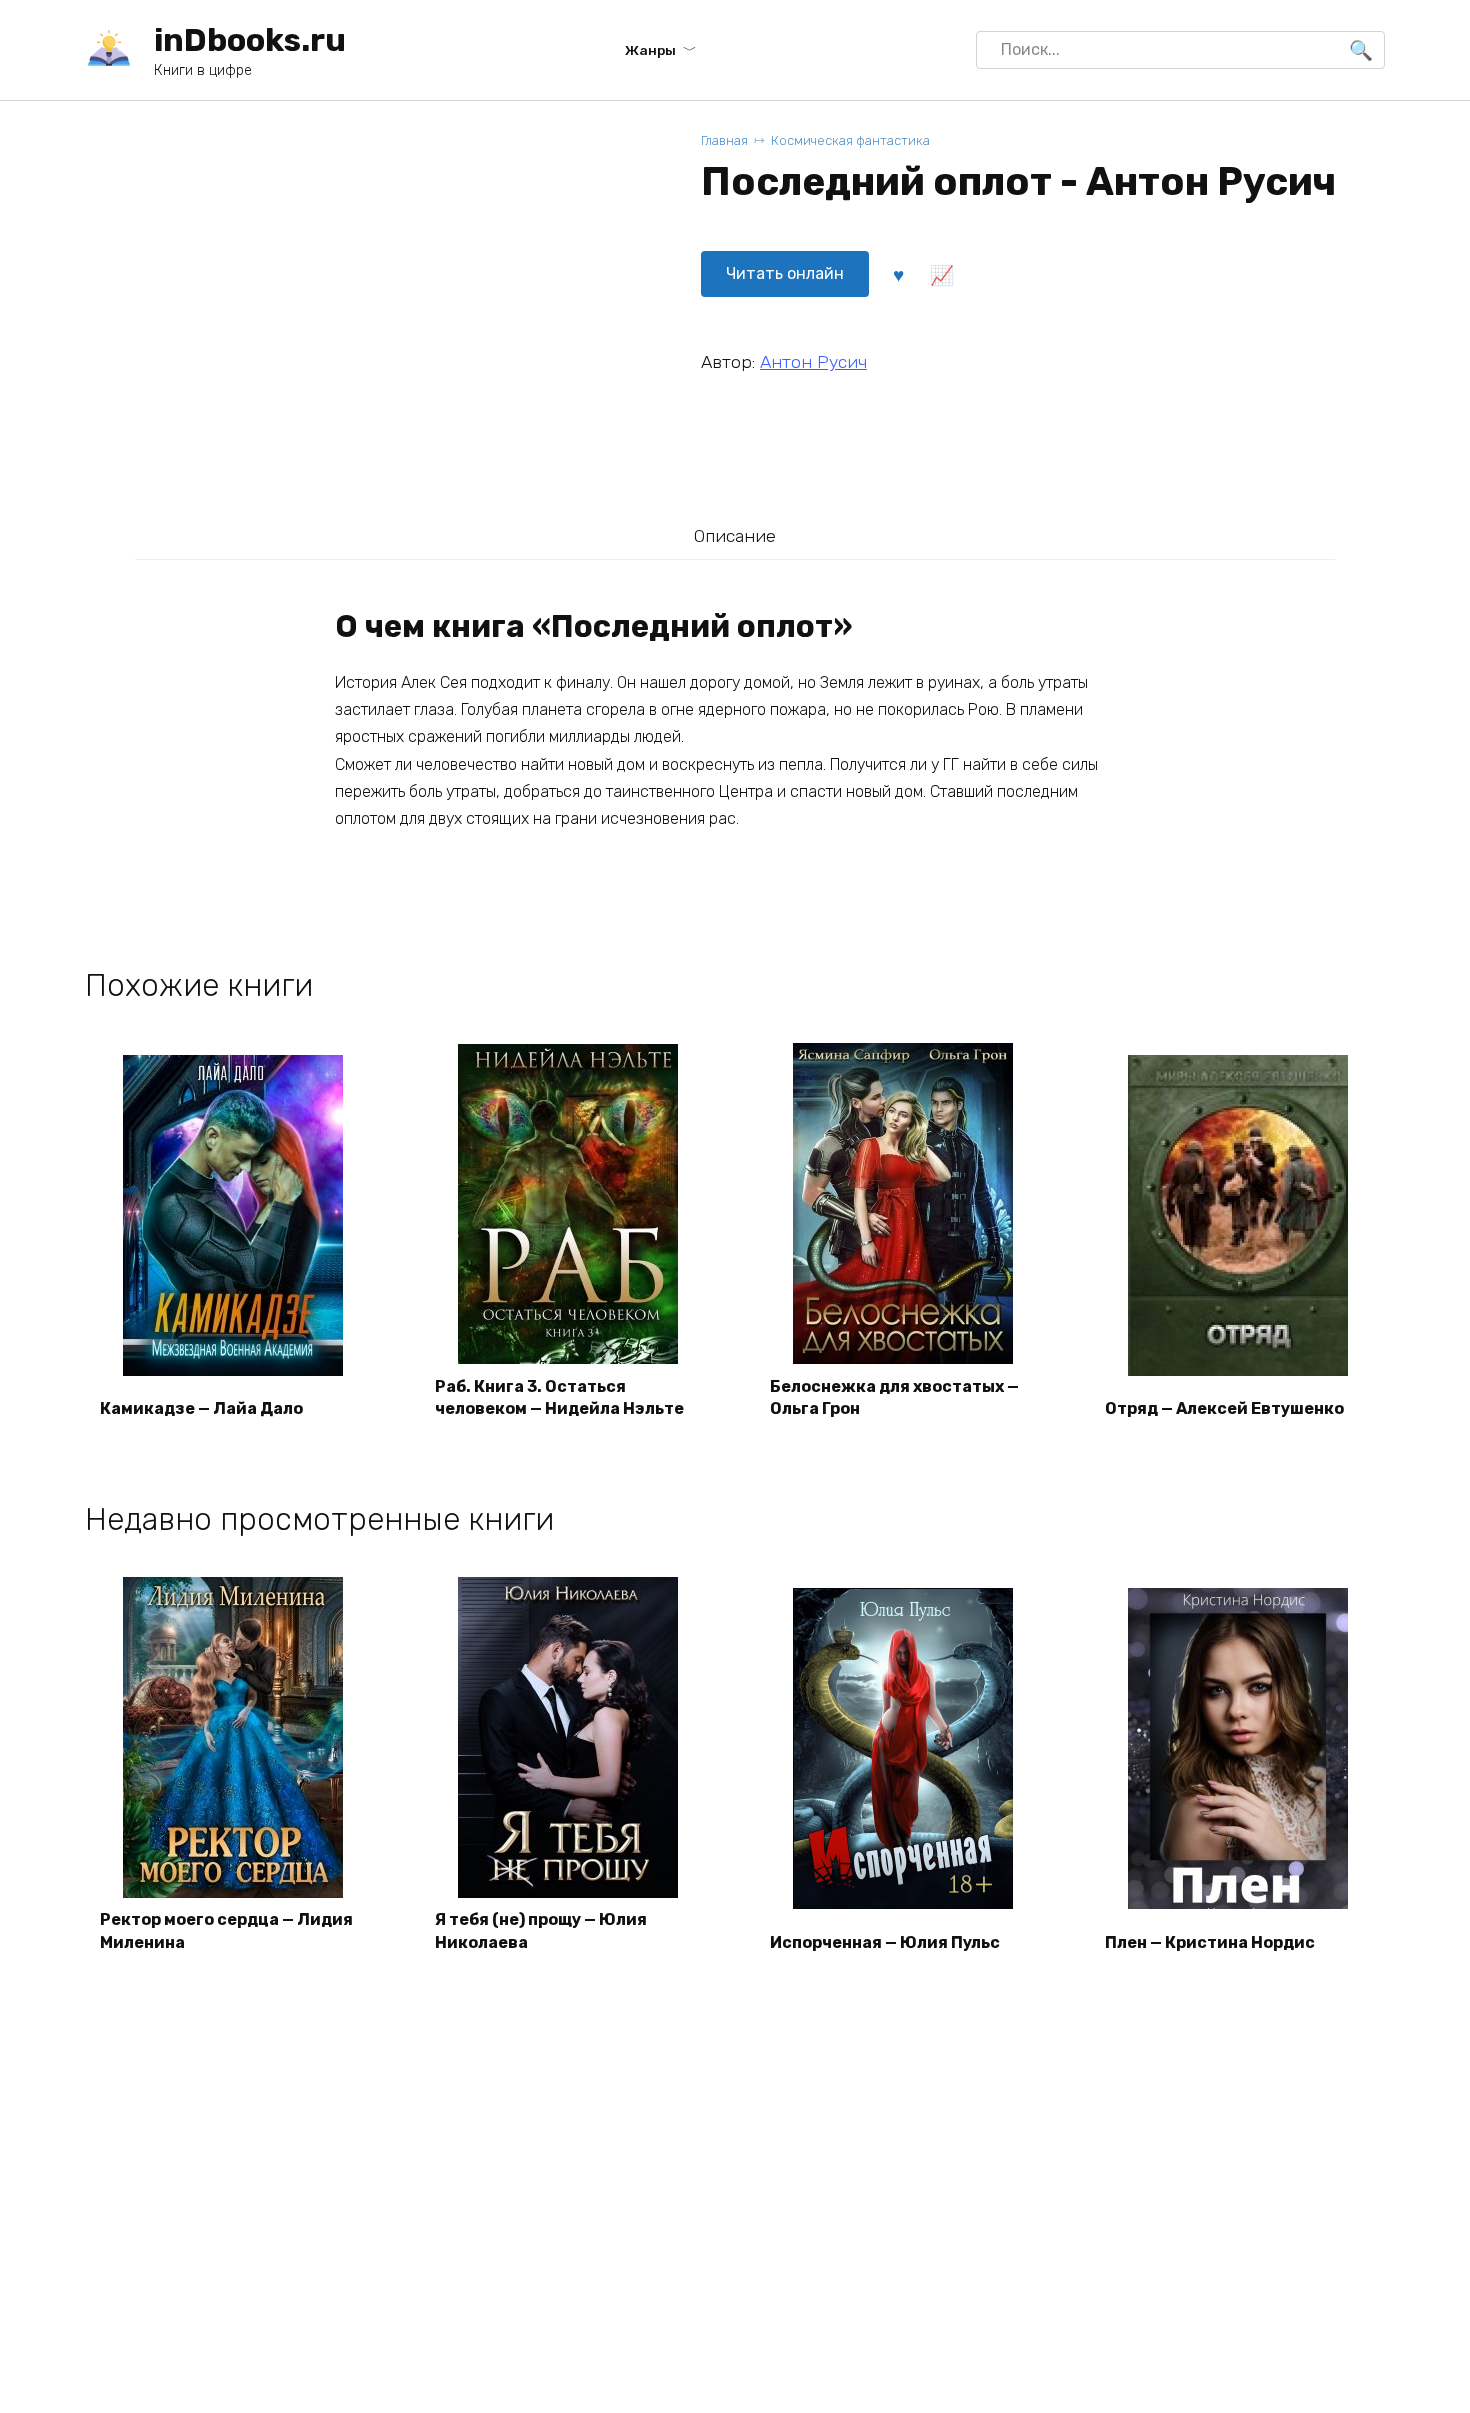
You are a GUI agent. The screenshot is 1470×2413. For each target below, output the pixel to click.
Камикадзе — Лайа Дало (201, 1408)
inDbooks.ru (250, 40)
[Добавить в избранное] (898, 274)
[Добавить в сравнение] (941, 274)
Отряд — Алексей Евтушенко (1224, 1408)
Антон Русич (813, 362)
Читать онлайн (785, 273)
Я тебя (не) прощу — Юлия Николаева (541, 1930)
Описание (735, 536)
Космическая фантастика (850, 140)
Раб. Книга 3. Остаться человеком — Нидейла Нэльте (559, 1397)
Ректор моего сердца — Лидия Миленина (226, 1930)
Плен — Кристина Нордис (1210, 1942)
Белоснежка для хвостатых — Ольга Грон (894, 1397)
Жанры (650, 50)
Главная (724, 140)
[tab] (734, 535)
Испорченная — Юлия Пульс (885, 1942)
